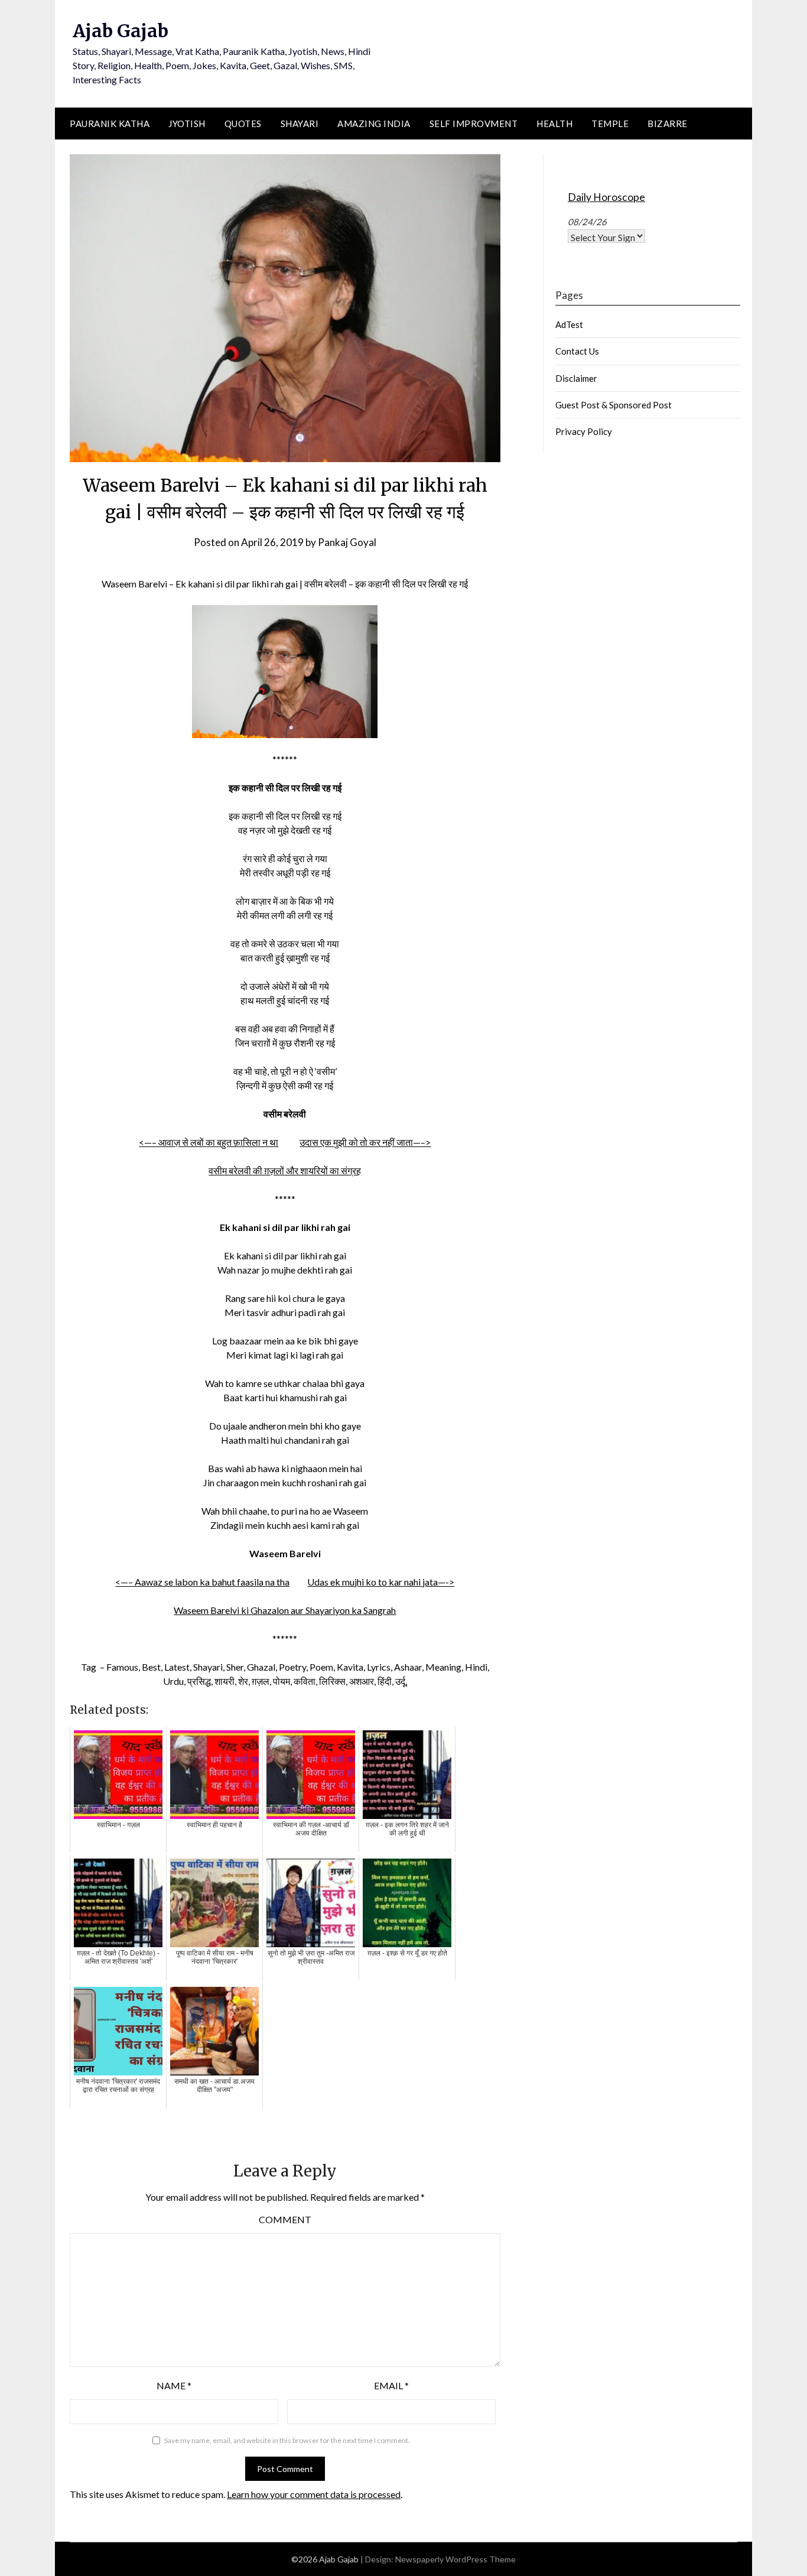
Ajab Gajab (121, 31)
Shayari (300, 124)
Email (391, 2385)
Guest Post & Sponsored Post (614, 405)
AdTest (569, 324)
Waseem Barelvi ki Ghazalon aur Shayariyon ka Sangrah (285, 1610)
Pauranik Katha (110, 124)
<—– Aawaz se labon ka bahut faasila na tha (202, 1582)
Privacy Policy (584, 431)
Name (174, 2385)
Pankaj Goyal (347, 542)
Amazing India (374, 124)
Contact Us (577, 351)
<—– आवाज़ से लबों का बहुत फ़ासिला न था (209, 1142)
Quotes (243, 124)
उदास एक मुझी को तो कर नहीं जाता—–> (365, 1142)
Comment (285, 2219)
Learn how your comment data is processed (314, 2494)
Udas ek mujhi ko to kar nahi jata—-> (381, 1582)
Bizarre (668, 124)
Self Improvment (474, 124)
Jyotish (187, 124)
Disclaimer (576, 378)
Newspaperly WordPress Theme (455, 2559)
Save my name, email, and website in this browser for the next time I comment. (287, 2440)
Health (554, 124)
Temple (610, 124)
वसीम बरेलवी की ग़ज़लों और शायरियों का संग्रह (285, 1170)
